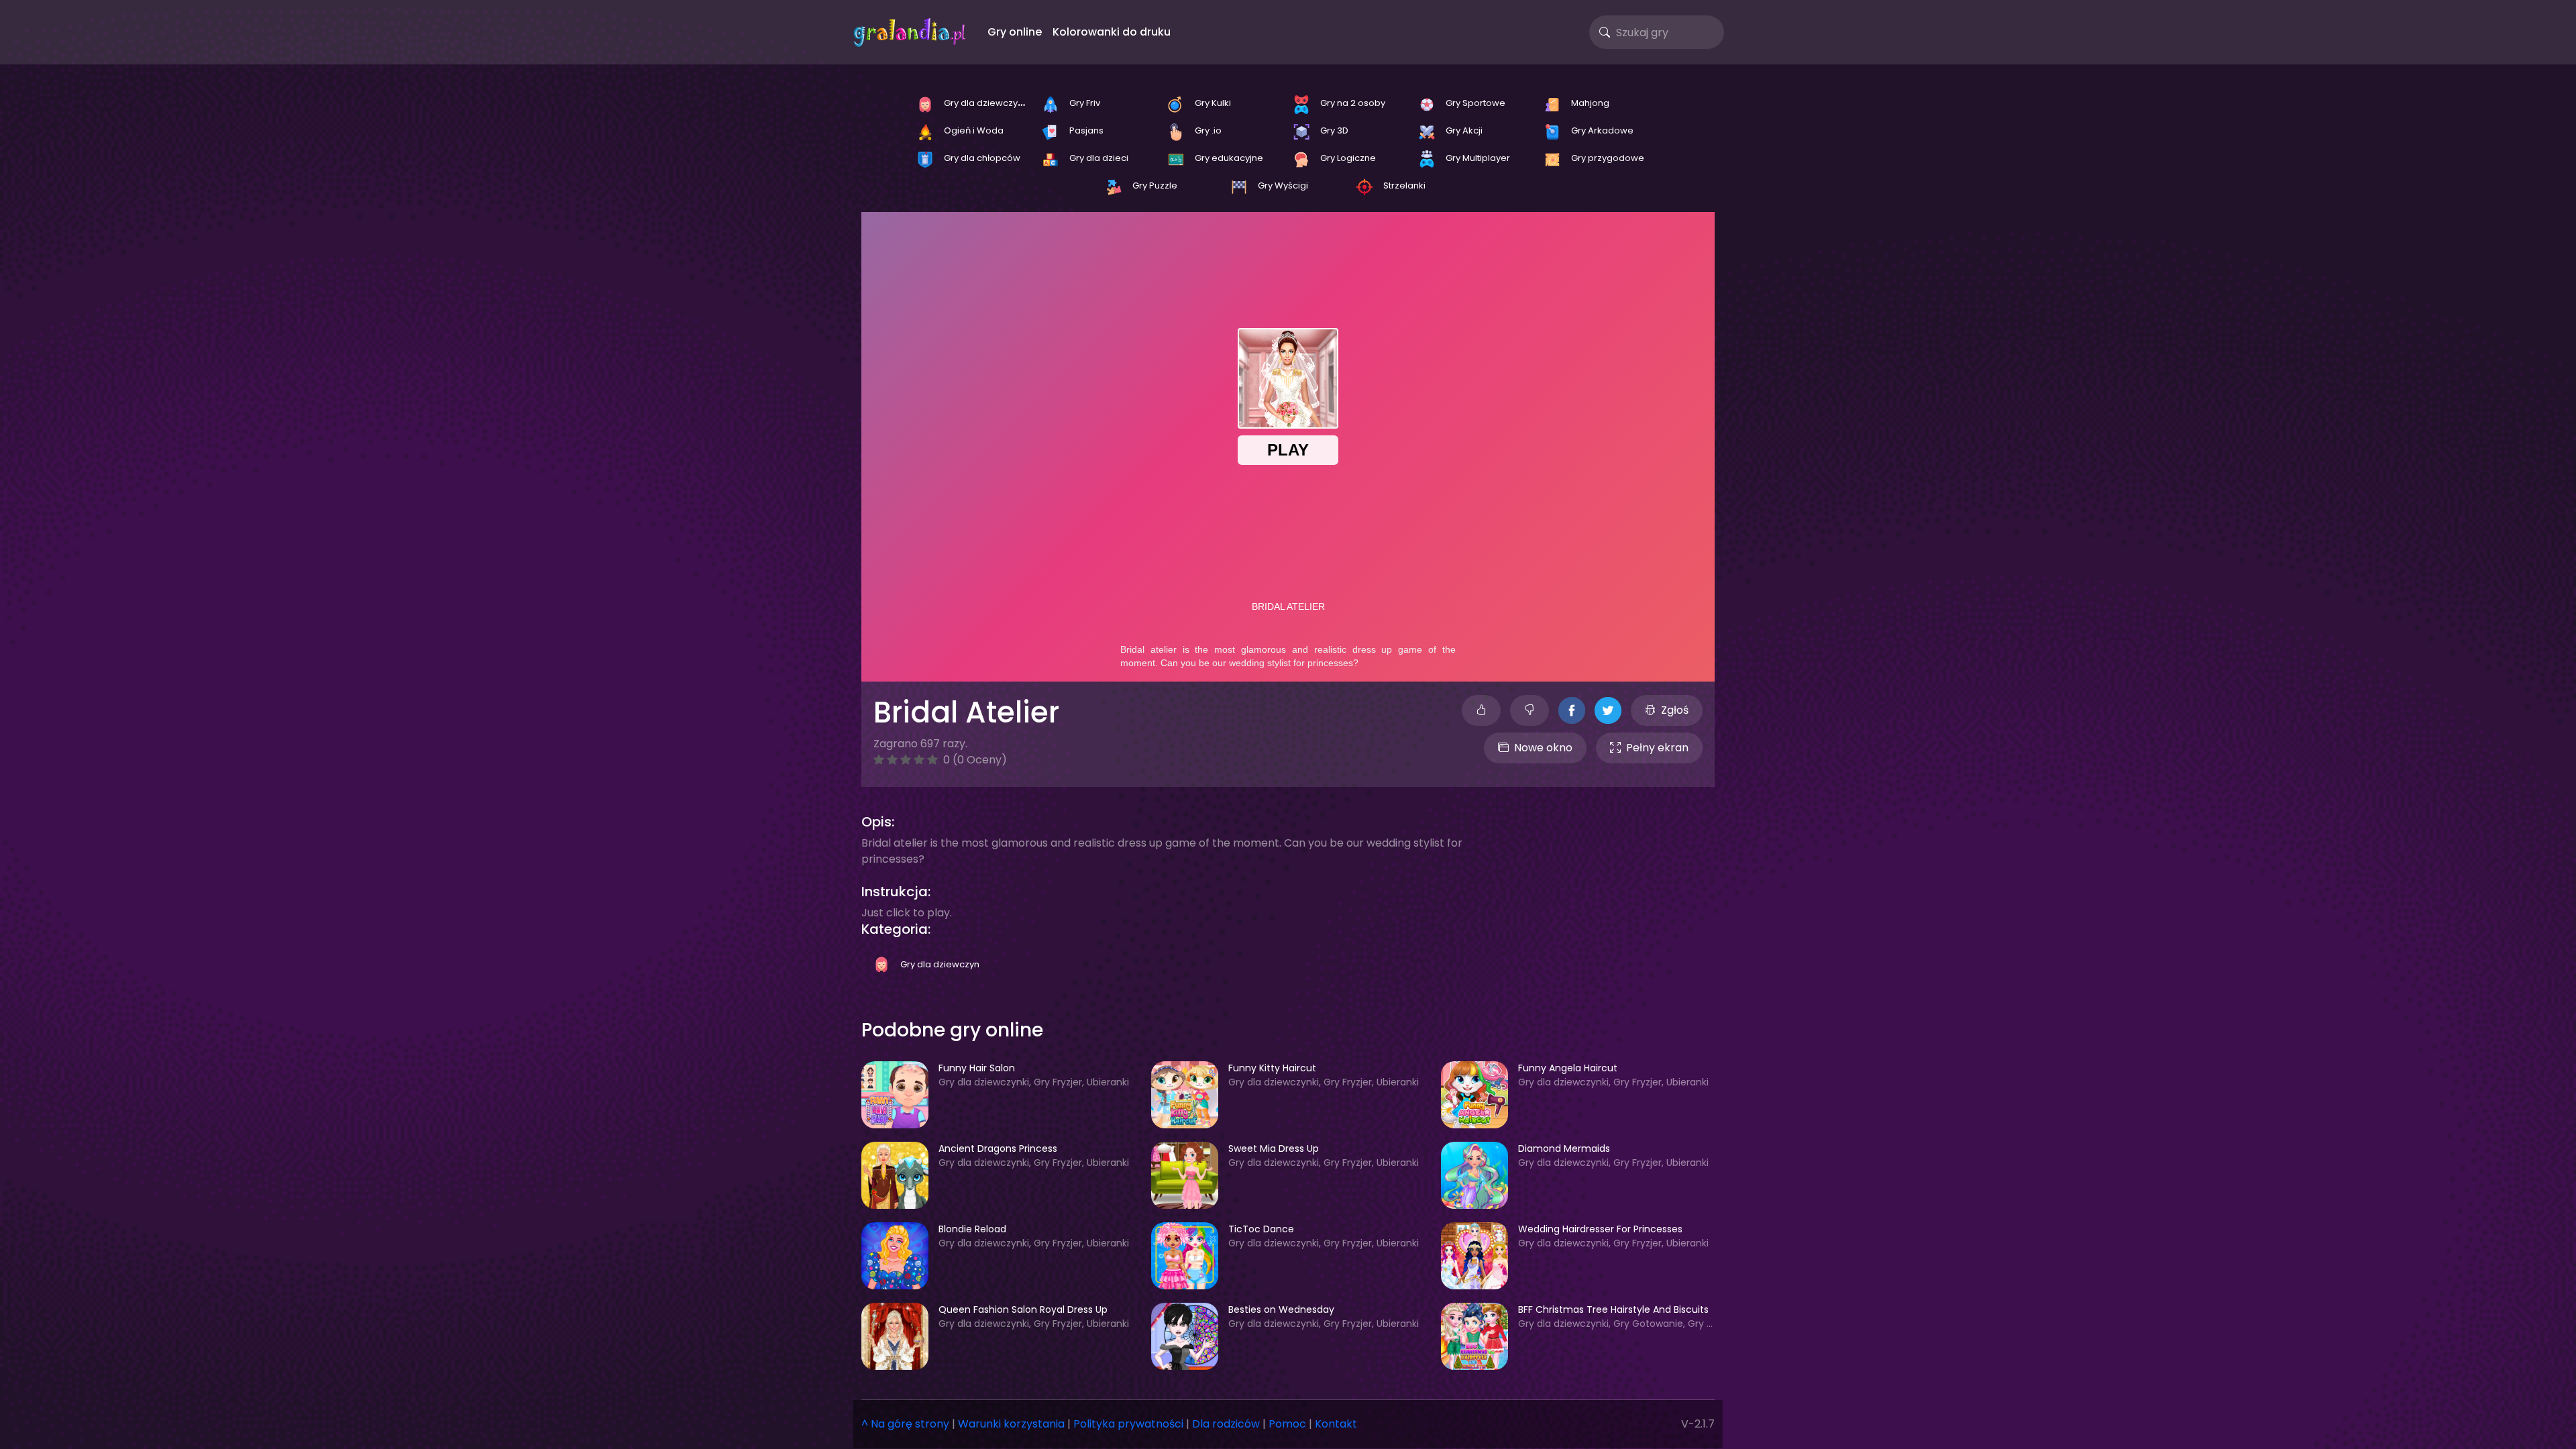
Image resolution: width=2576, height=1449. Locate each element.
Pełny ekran (1657, 748)
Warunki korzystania (1011, 1424)
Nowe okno (1543, 748)
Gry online (1015, 32)
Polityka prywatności (1128, 1424)
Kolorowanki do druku (1112, 32)
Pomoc (1287, 1424)
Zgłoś (1675, 710)
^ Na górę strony (905, 1424)
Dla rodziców (1226, 1424)
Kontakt (1336, 1424)
